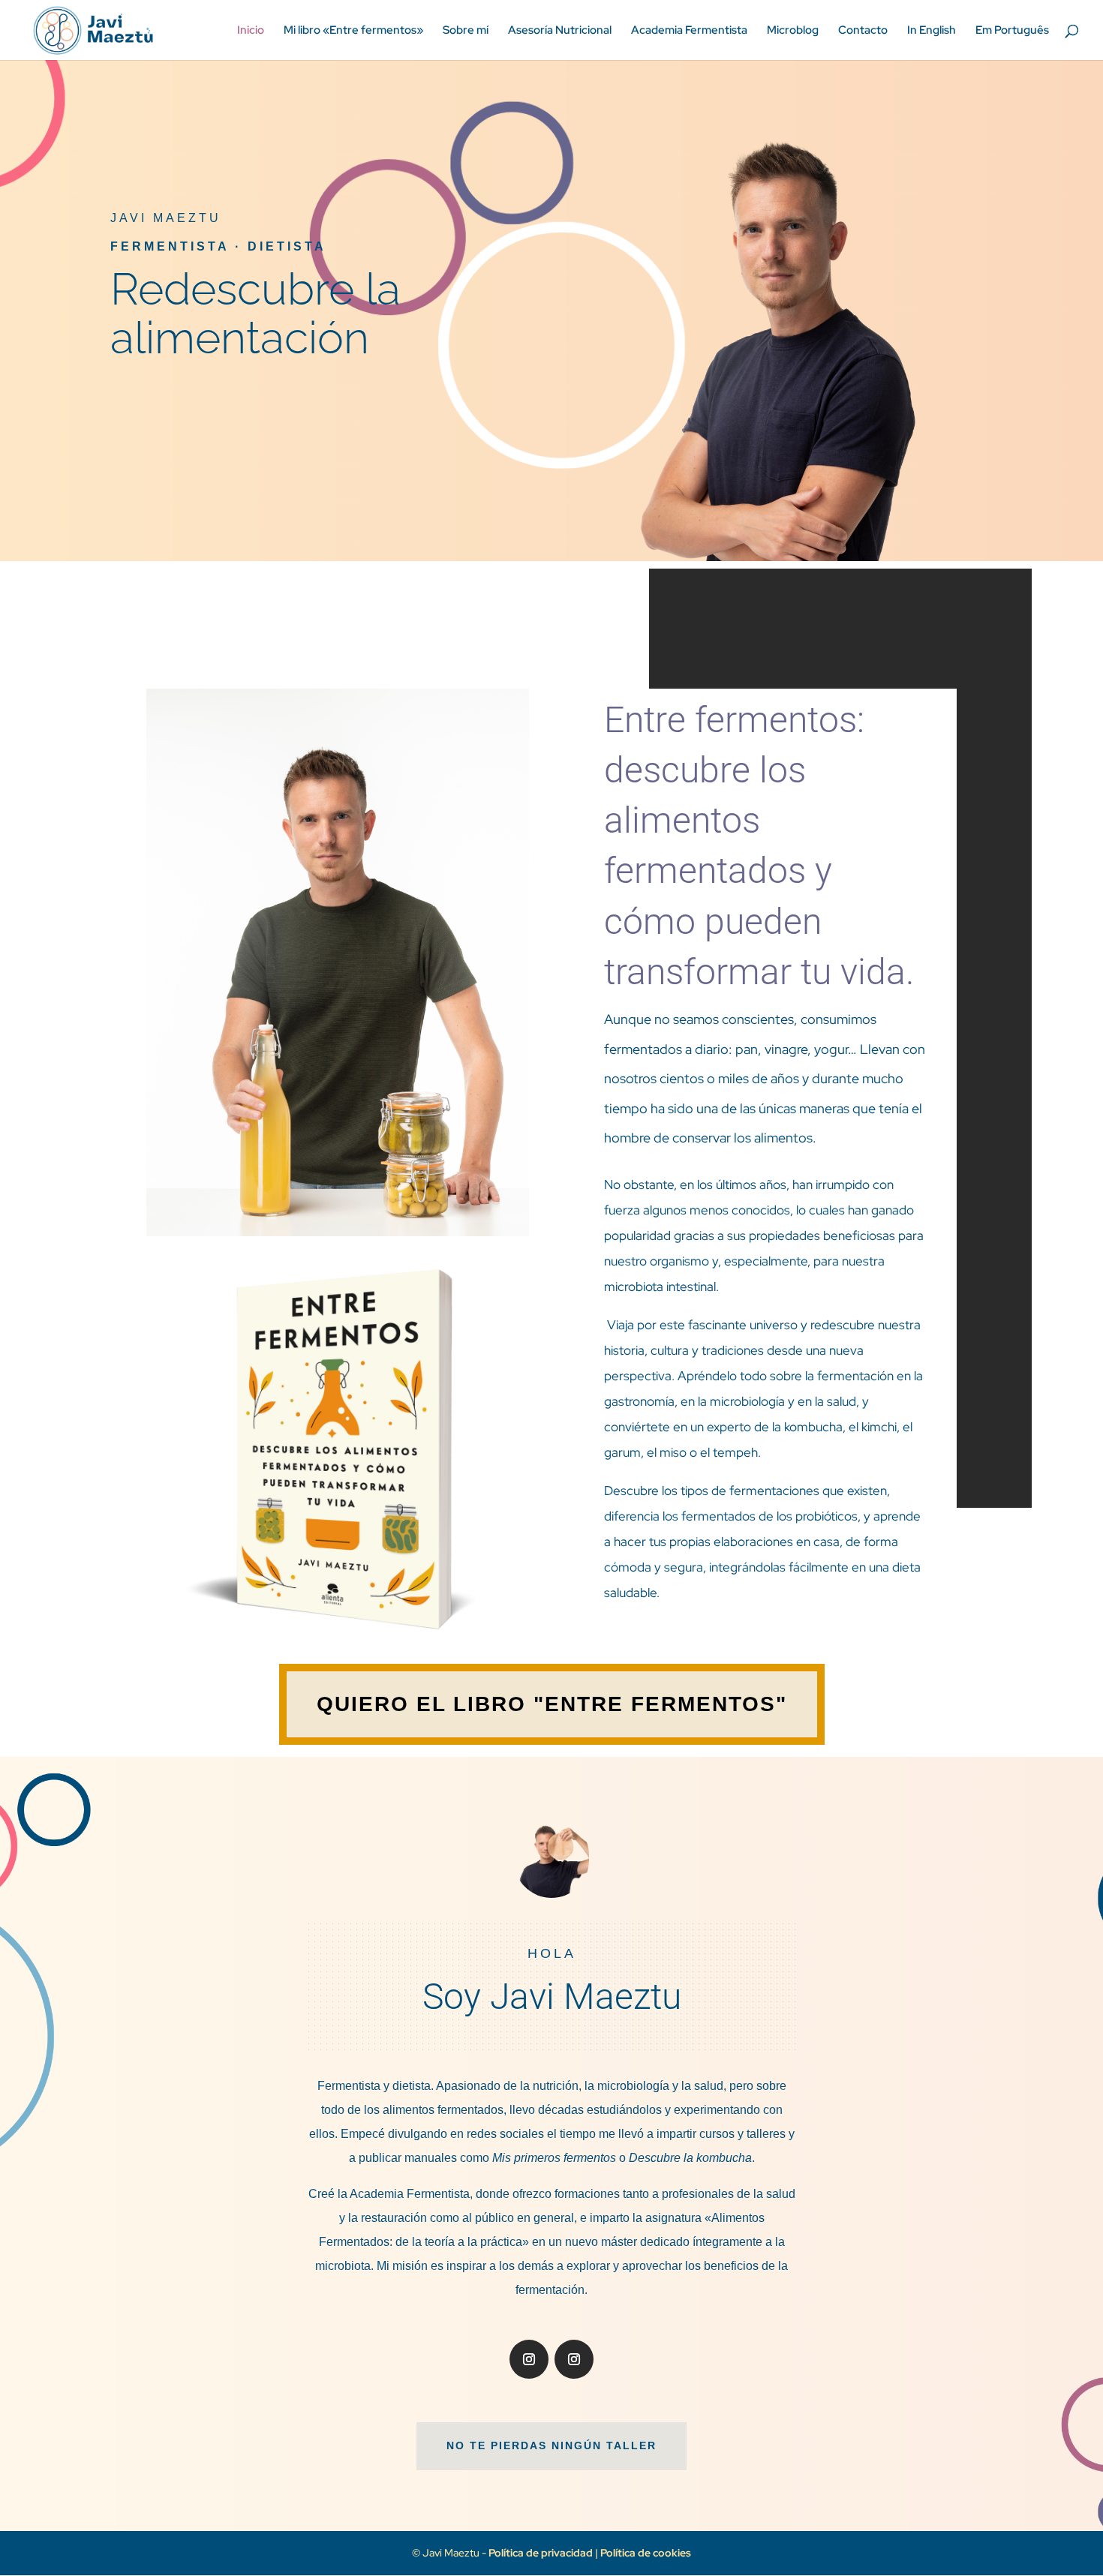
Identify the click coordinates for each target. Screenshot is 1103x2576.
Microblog (793, 31)
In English (932, 31)
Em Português (1012, 31)
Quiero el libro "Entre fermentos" (552, 1704)
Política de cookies (646, 2553)
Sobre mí (466, 31)
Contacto (863, 31)
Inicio (251, 31)
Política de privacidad (542, 2553)
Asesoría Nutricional (560, 31)
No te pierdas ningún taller (551, 2445)
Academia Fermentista (689, 31)
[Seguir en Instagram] (529, 2359)
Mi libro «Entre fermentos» (353, 31)
